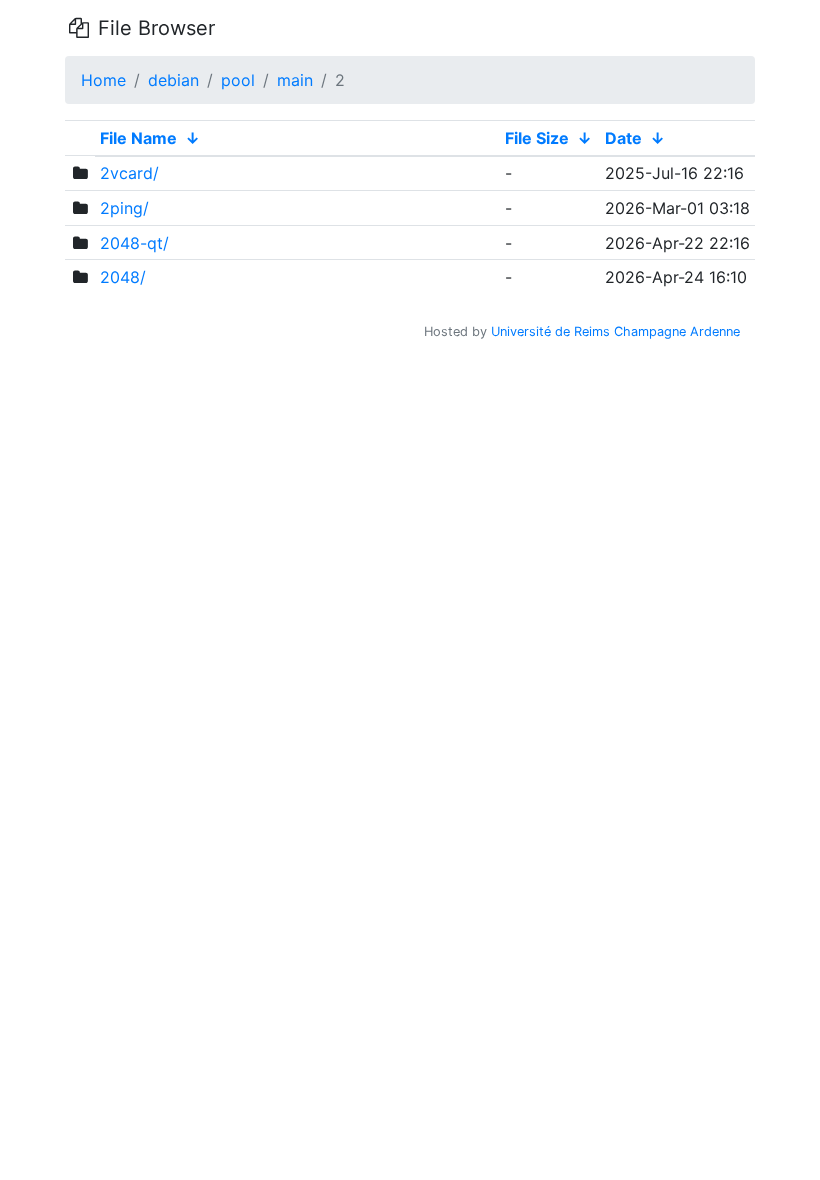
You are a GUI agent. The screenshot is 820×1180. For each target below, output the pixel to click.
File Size (537, 138)
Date (623, 138)
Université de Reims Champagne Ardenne (615, 331)
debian (173, 80)
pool (238, 80)
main (295, 80)
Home (103, 80)
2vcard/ (129, 173)
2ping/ (124, 208)
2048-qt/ (134, 243)
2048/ (123, 277)
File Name (138, 138)
